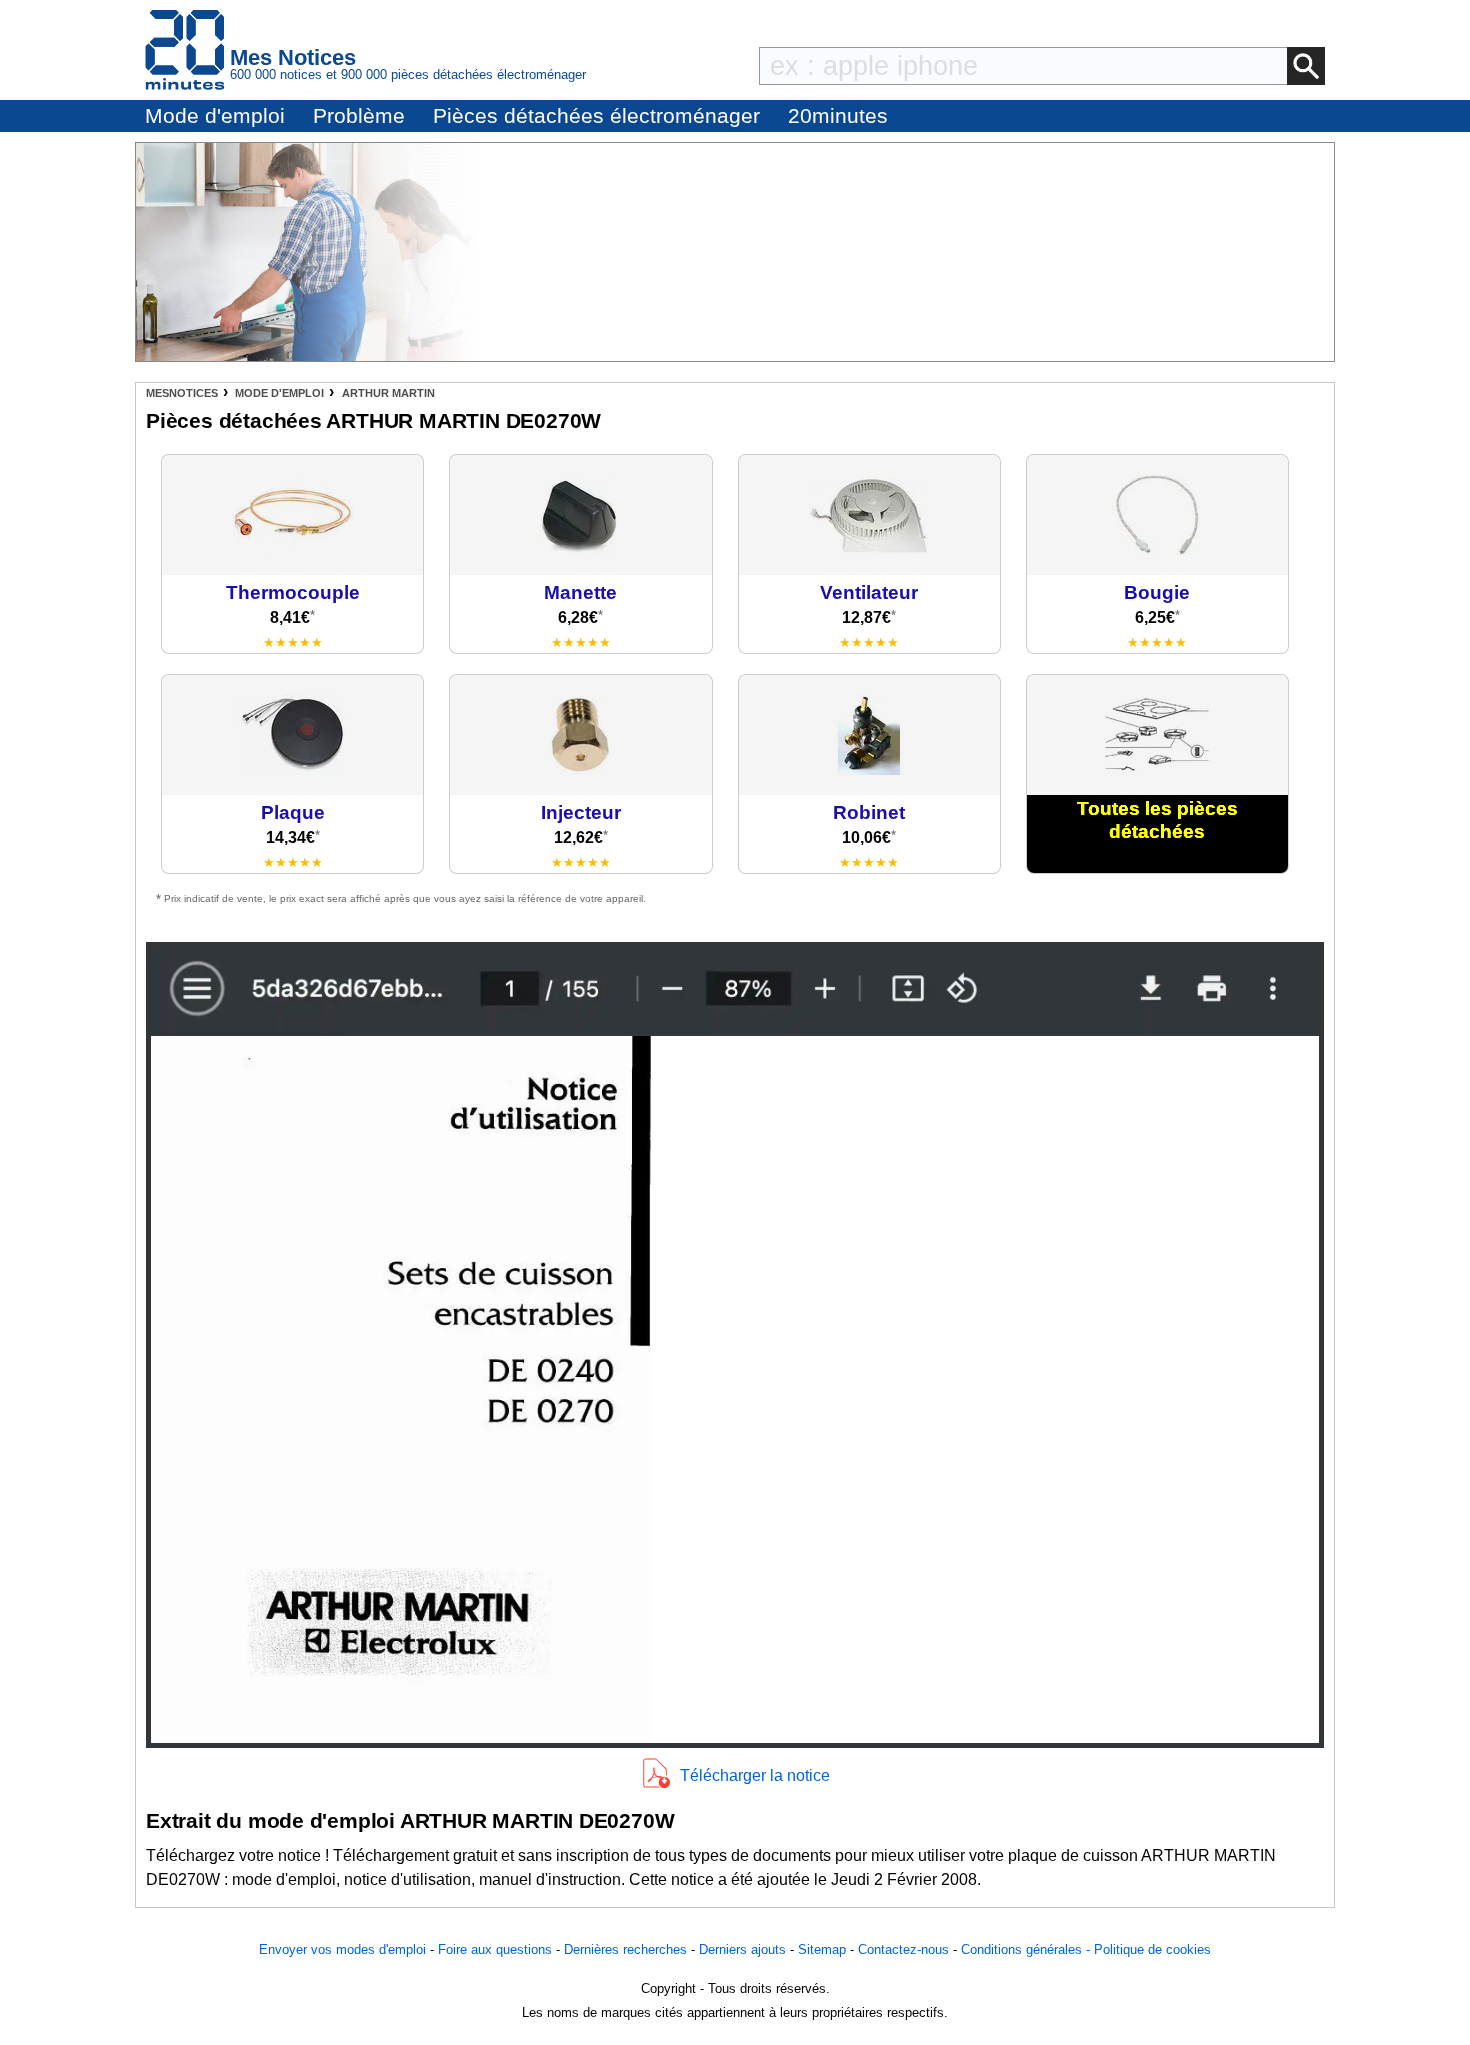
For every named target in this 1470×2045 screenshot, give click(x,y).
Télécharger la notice (755, 1775)
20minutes (838, 115)
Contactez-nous (903, 1949)
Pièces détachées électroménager (596, 115)
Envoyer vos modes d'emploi (342, 1949)
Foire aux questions (495, 1949)
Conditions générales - (1027, 1949)
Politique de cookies (1152, 1949)
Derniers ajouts (742, 1949)
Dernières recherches (625, 1949)
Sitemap (822, 1949)
